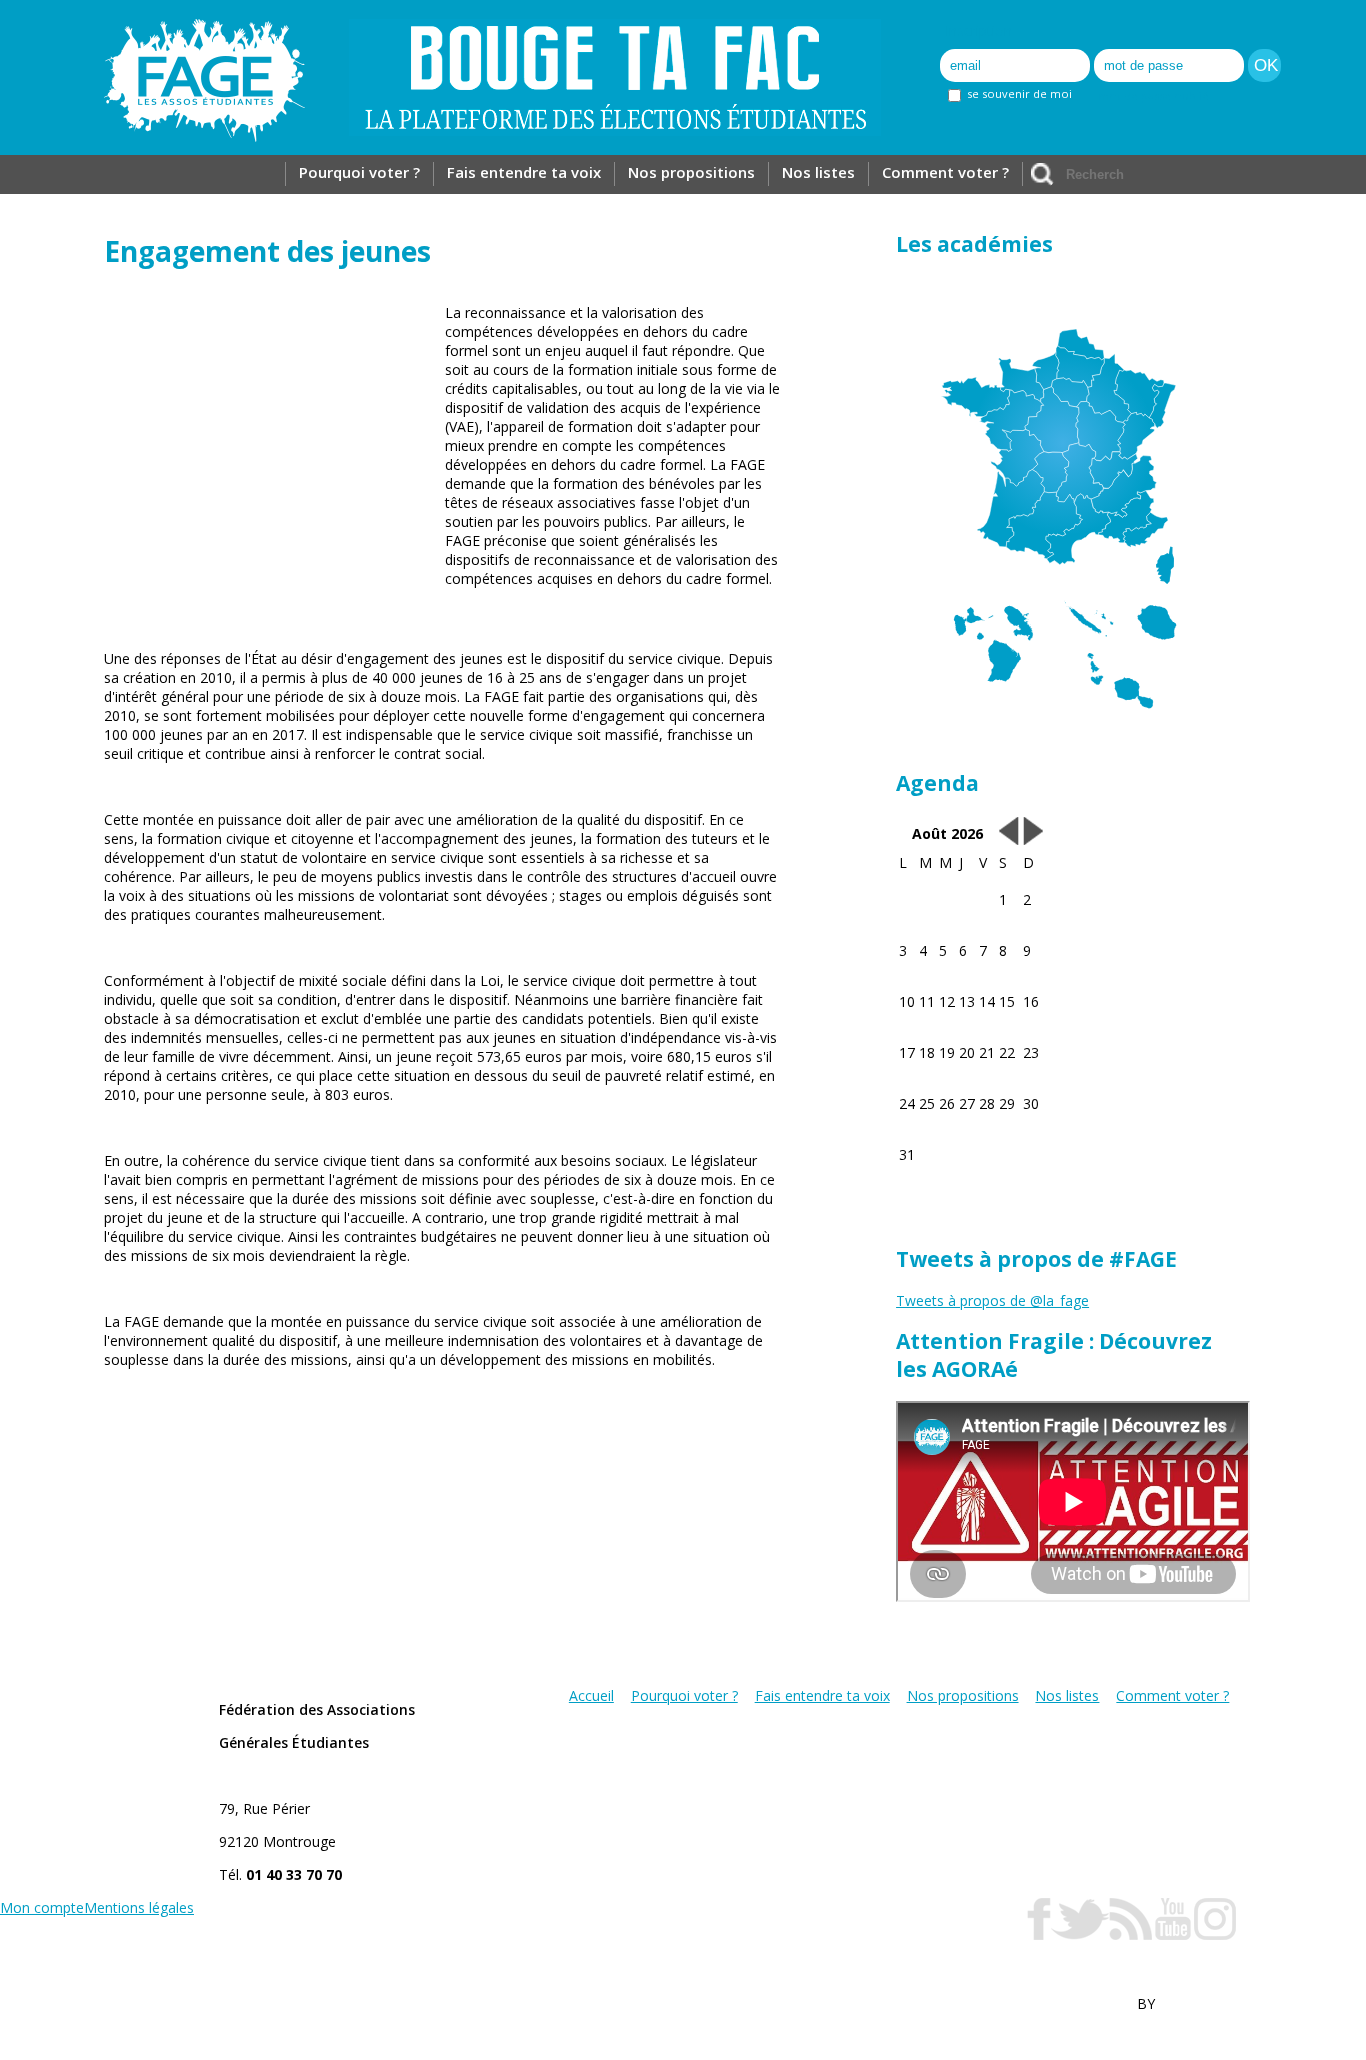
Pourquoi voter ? (359, 172)
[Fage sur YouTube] (1173, 1934)
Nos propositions (691, 172)
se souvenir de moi (1018, 93)
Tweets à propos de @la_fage (992, 1300)
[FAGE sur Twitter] (1080, 1934)
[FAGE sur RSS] (1130, 1934)
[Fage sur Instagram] (1215, 1934)
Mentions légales (139, 1907)
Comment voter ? (945, 172)
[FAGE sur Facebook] (1039, 1934)
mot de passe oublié (1153, 95)
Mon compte (42, 1907)
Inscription (978, 30)
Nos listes (818, 172)
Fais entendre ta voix (524, 172)
